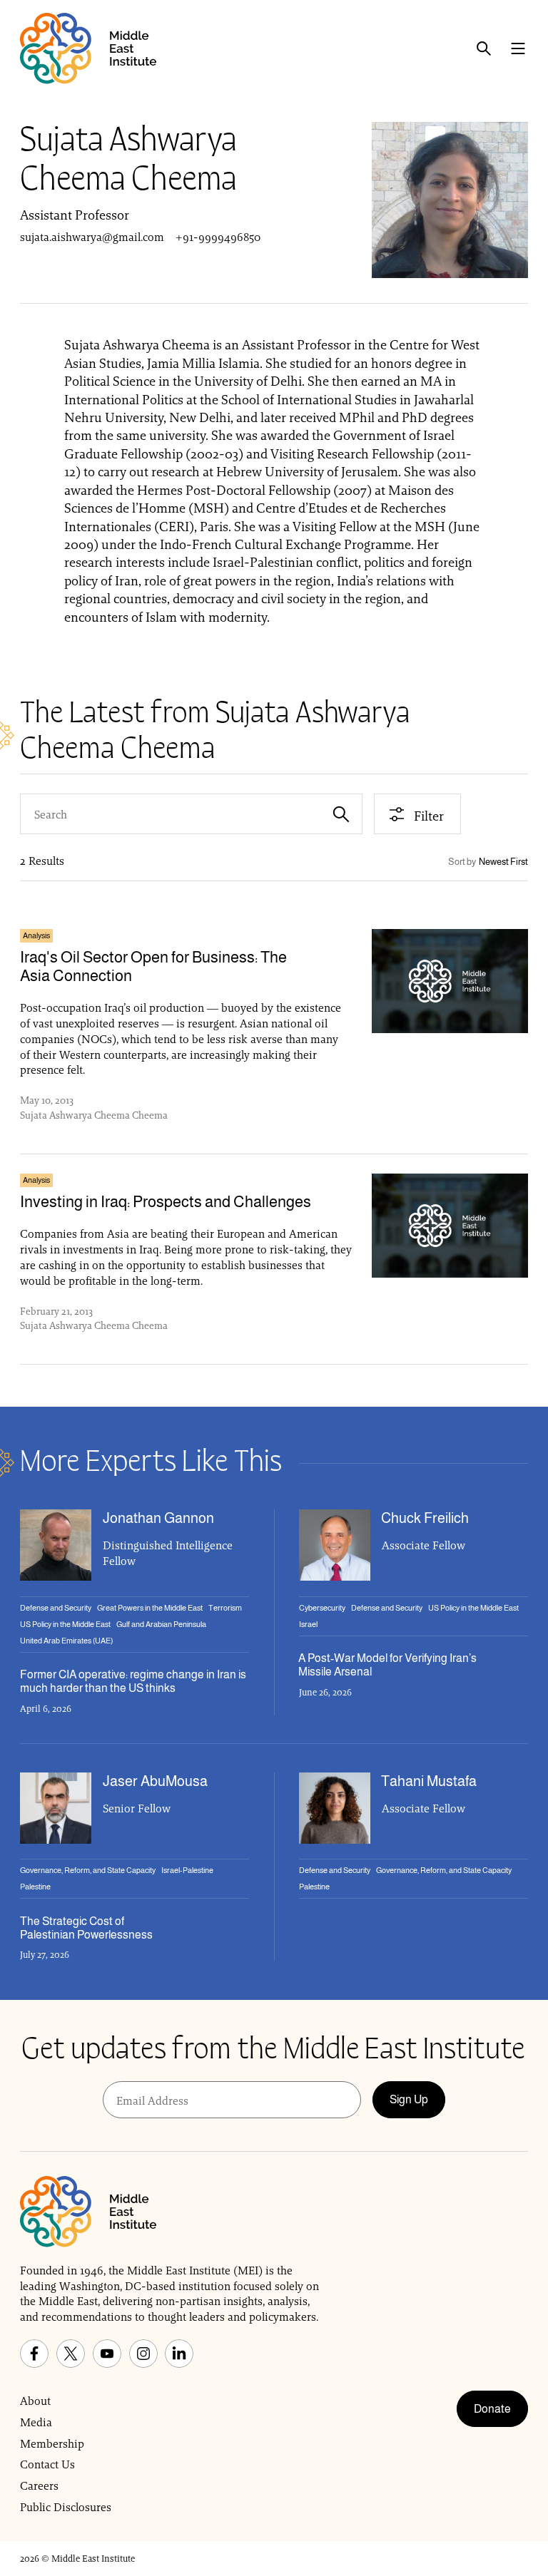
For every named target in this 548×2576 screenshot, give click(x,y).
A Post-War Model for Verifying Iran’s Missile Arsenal (387, 1665)
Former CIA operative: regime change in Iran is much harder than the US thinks (133, 1681)
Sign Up (409, 2099)
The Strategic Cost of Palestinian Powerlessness (86, 1928)
